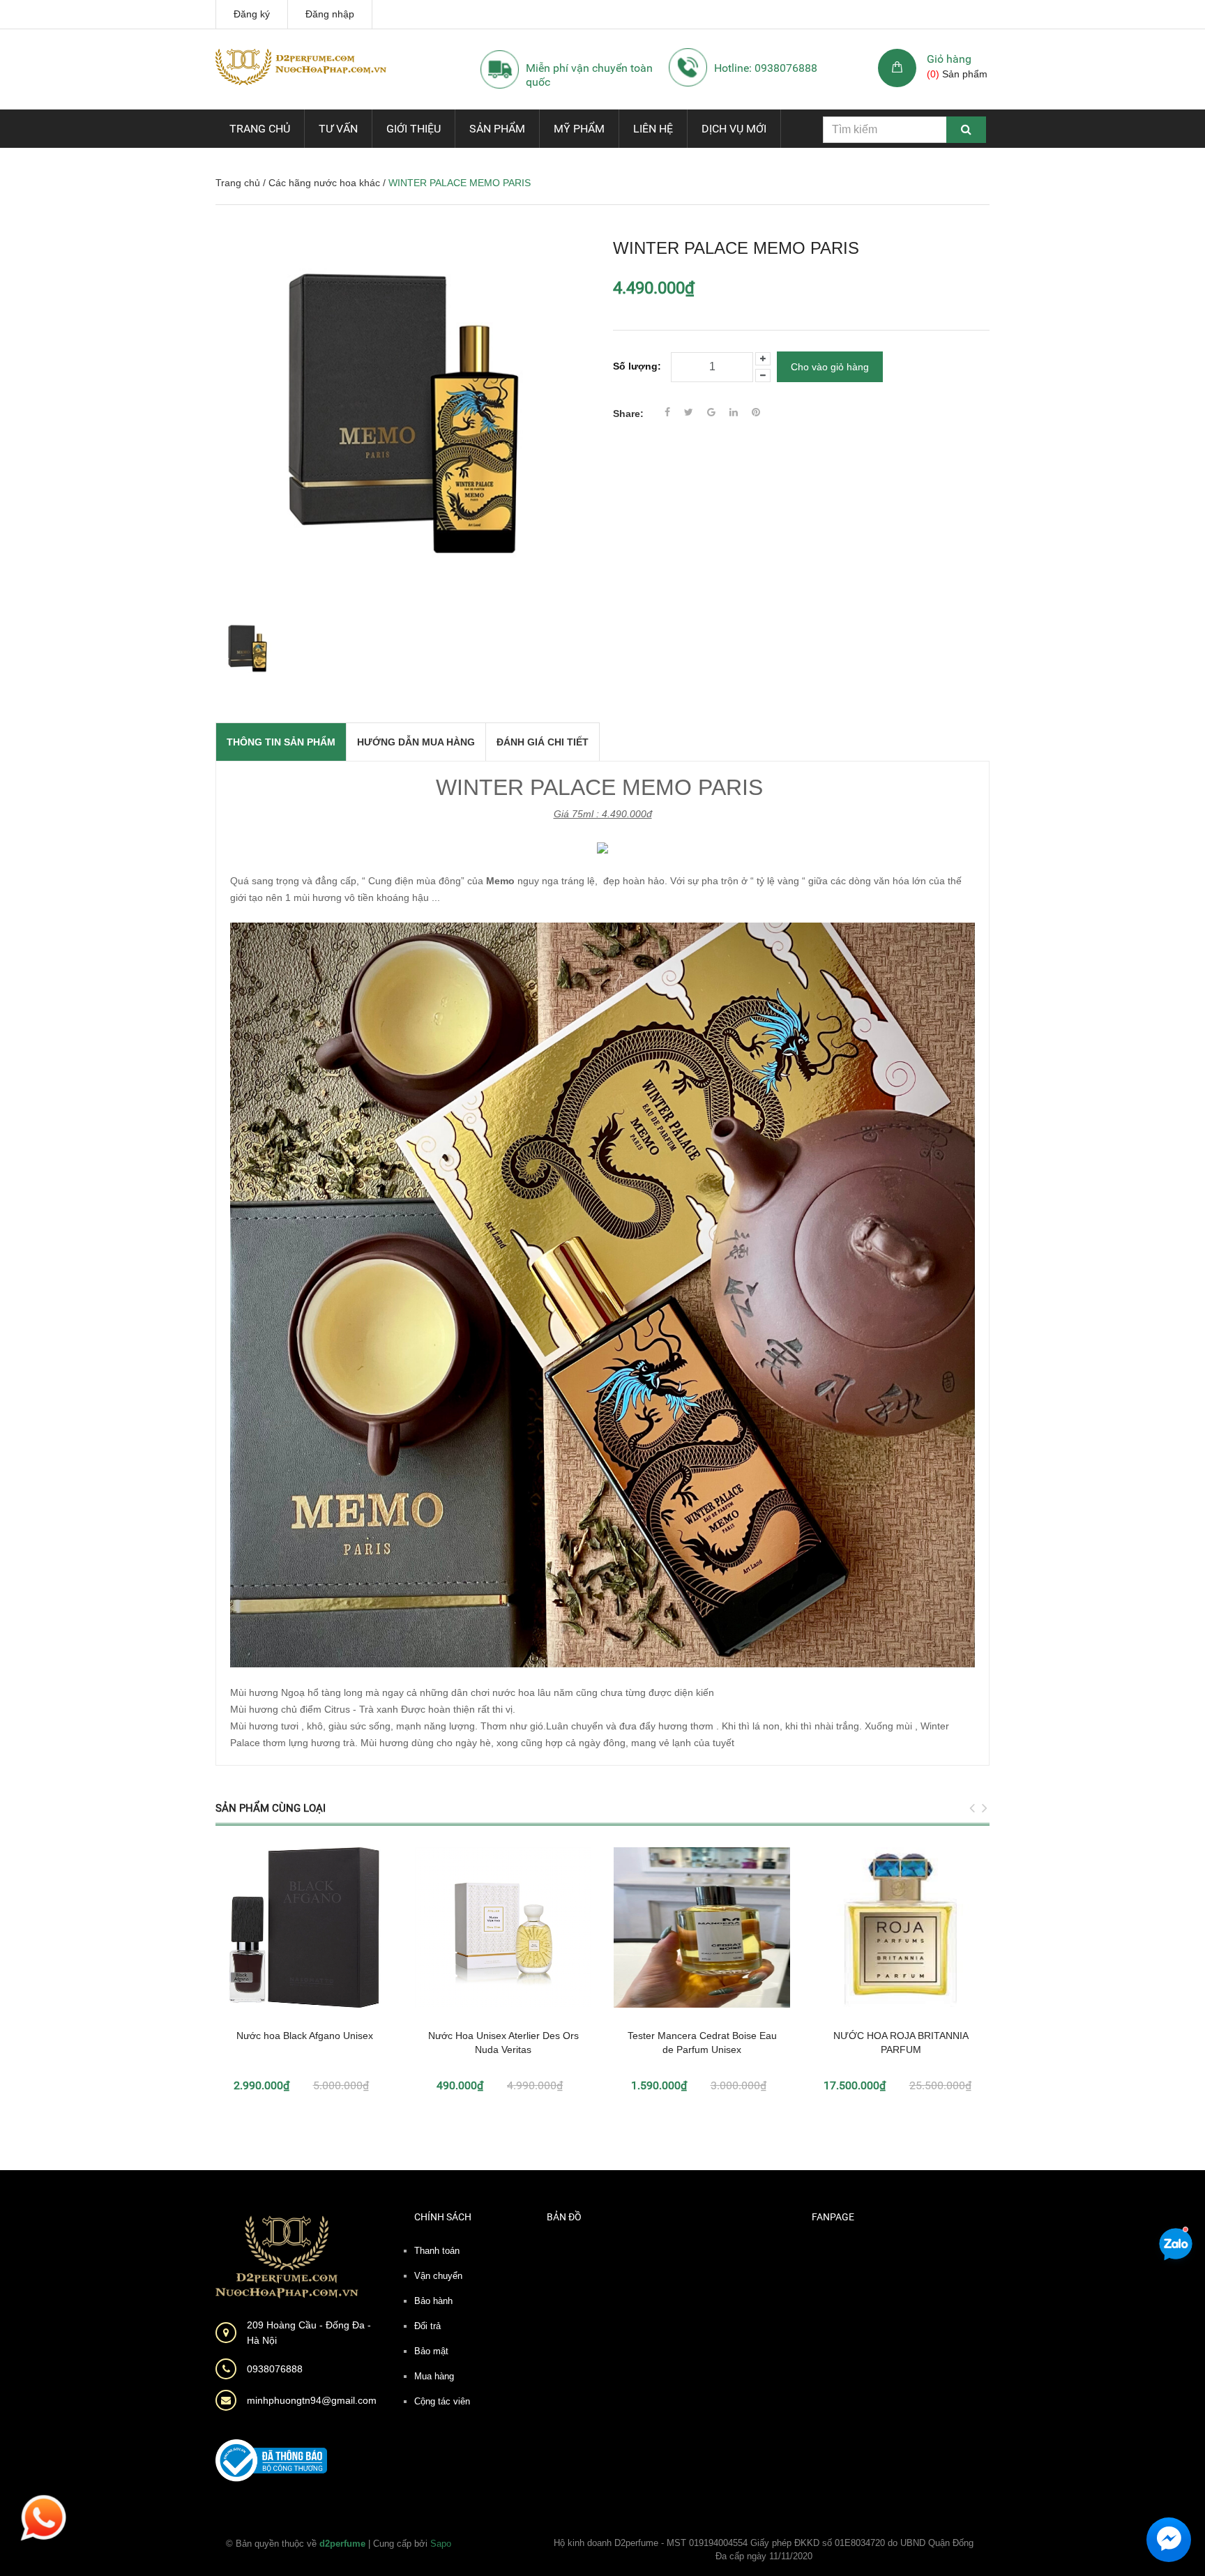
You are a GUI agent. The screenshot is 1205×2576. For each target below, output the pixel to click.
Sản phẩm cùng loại (271, 1808)
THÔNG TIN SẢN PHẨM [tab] (281, 742)
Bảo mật (431, 2351)
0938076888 (275, 2369)
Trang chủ (260, 129)
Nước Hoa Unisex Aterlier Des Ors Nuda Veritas (503, 2043)
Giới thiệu (414, 129)
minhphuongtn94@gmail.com (312, 2400)
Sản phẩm (497, 129)
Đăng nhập (330, 14)
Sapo (441, 2544)
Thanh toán (437, 2251)
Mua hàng (434, 2376)
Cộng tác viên (442, 2401)
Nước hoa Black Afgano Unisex (305, 2036)
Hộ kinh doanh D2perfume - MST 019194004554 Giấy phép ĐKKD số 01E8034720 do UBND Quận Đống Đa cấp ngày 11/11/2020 (764, 2550)
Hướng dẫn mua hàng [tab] (416, 742)
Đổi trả (427, 2326)
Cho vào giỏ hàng (830, 367)
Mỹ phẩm (579, 129)
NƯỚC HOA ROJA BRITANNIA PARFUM (901, 2043)
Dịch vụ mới (734, 129)
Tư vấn (338, 129)
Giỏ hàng (949, 59)
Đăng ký (252, 14)
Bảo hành (433, 2301)
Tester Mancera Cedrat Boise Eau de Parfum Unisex (702, 2043)
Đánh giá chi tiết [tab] (543, 742)
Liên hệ (653, 129)
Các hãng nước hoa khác (324, 183)
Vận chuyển (438, 2276)
